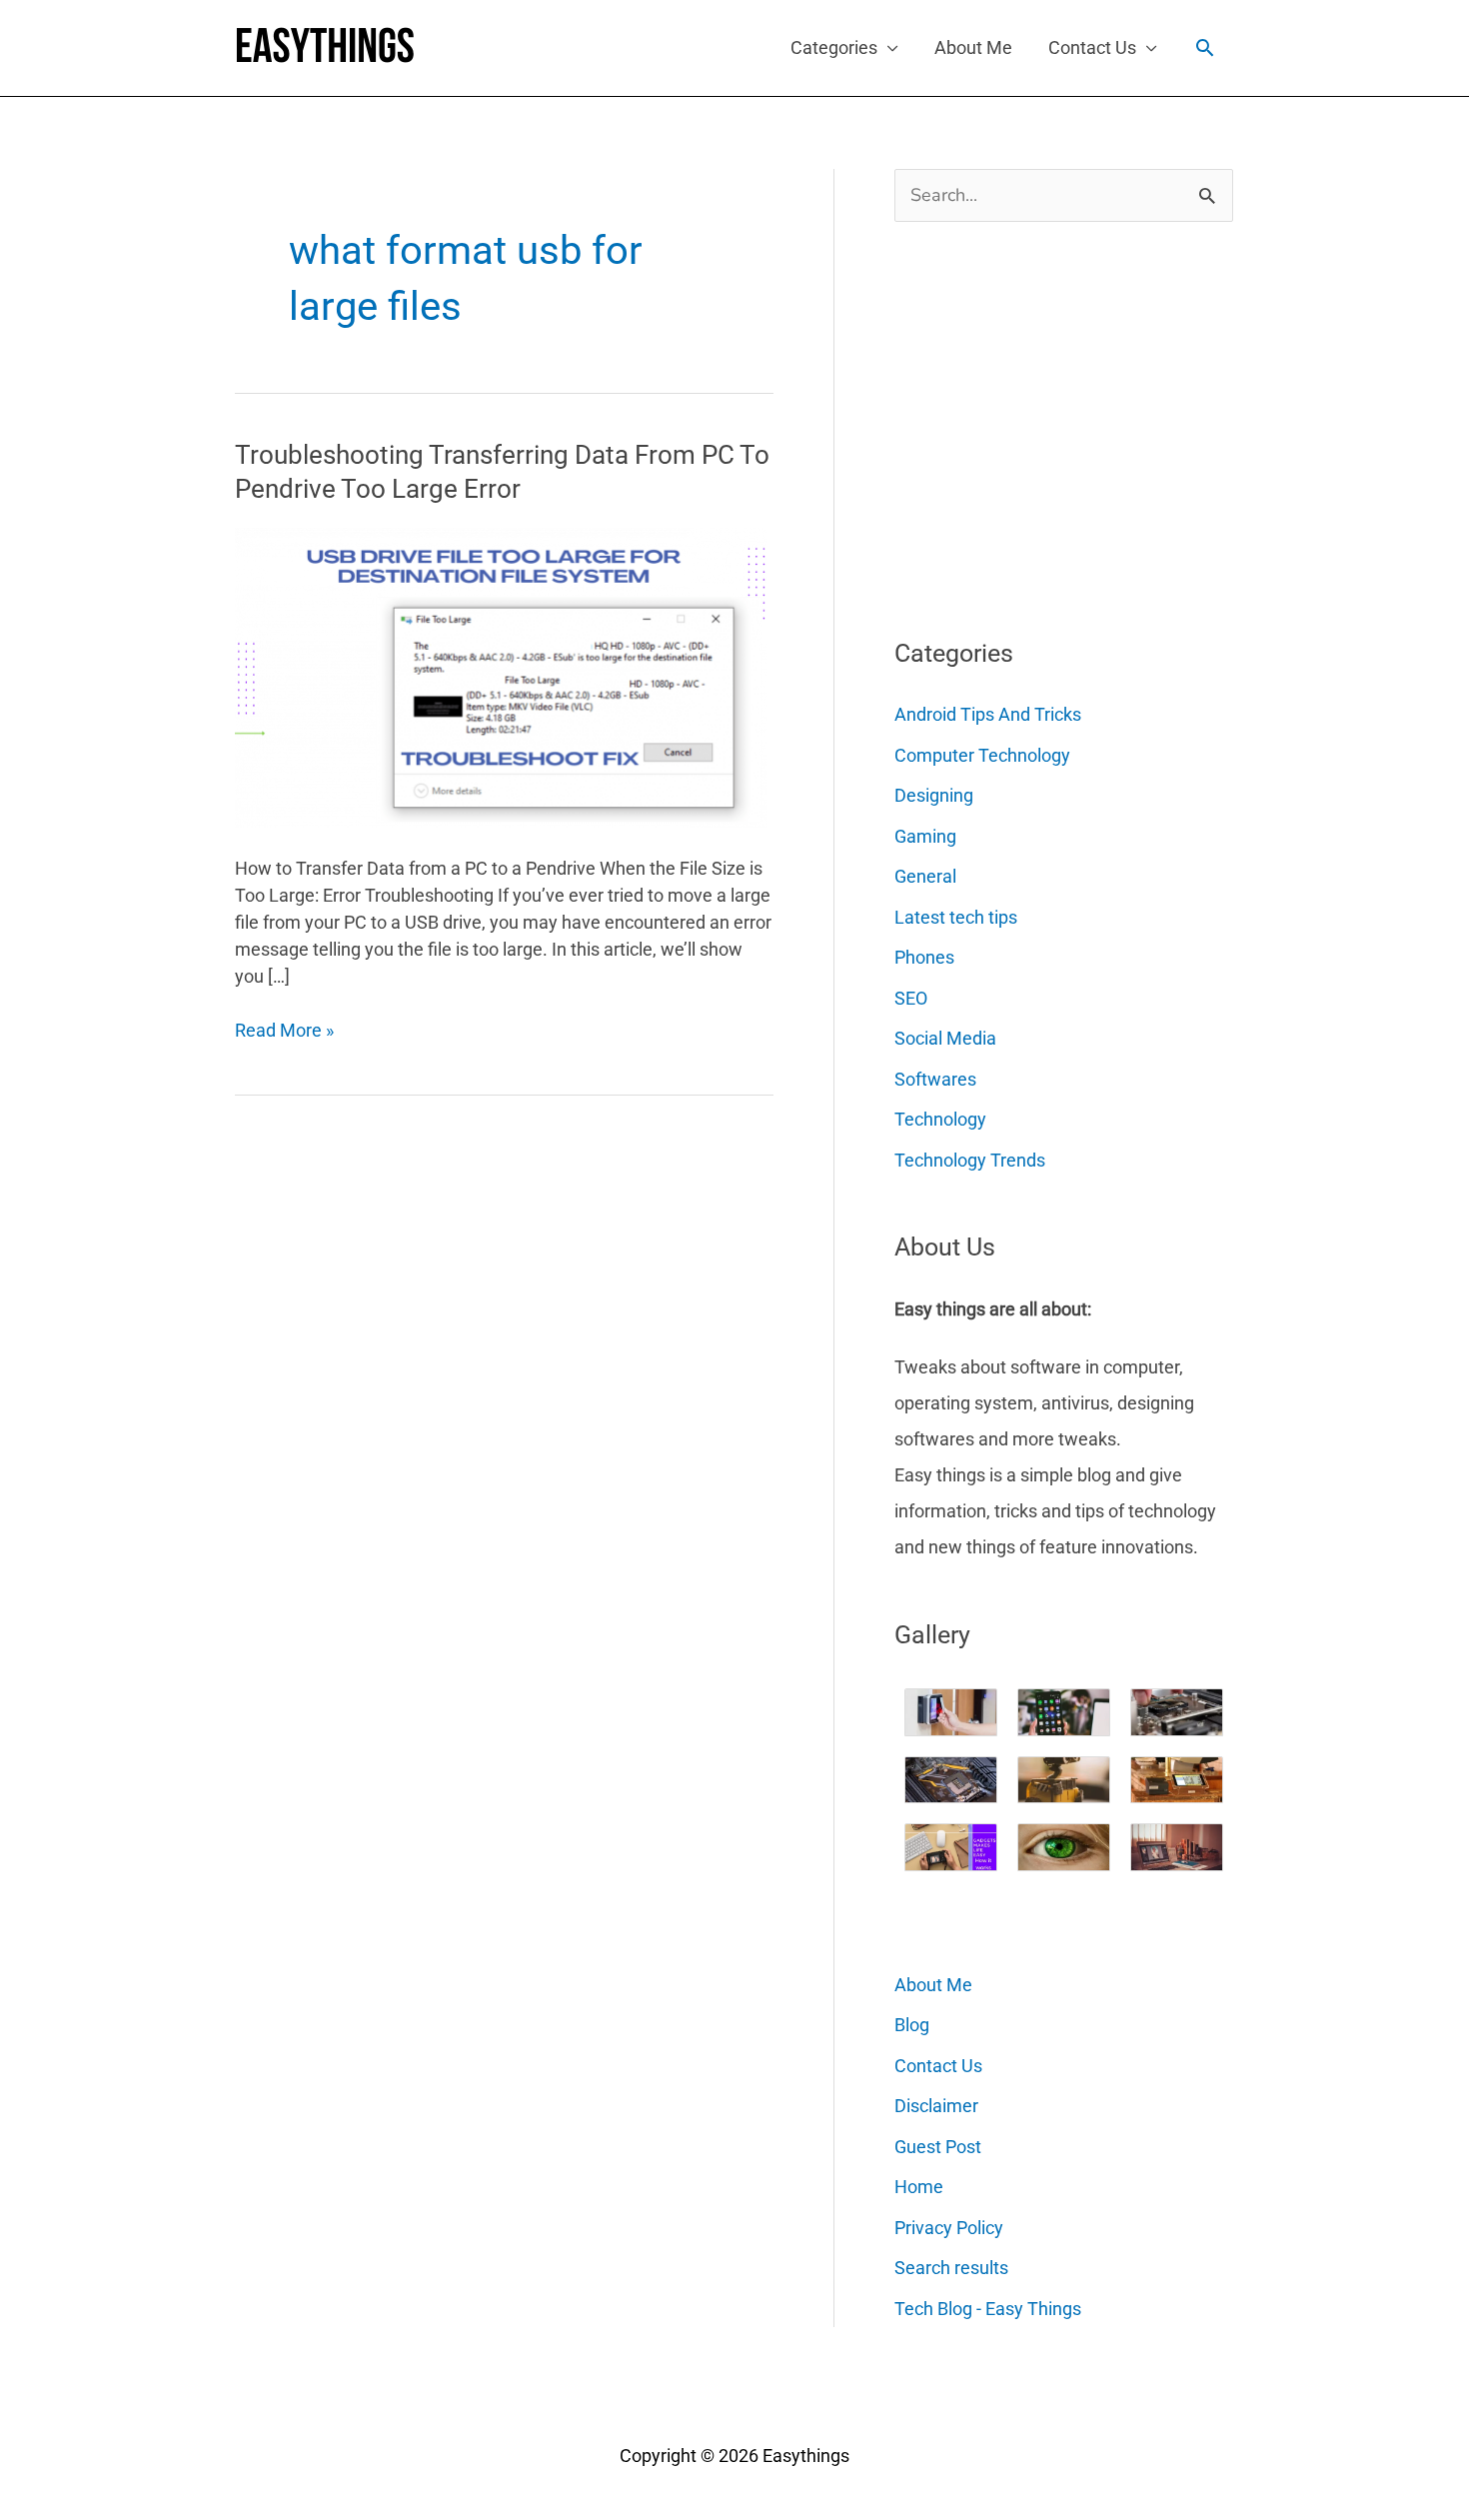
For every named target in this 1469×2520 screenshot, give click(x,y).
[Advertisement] (1044, 422)
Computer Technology (982, 755)
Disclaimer (936, 2106)
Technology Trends (970, 1160)
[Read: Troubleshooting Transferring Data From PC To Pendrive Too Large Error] (501, 676)
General (925, 876)
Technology (940, 1119)
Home (919, 2187)
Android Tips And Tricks (988, 714)
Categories (834, 47)
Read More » (284, 1031)
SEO (911, 998)
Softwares (935, 1079)
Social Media (945, 1038)
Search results (951, 2268)
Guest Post (938, 2147)
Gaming (925, 836)
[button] (1205, 47)
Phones (924, 957)
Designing (934, 795)
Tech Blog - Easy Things (988, 2309)
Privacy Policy (949, 2228)
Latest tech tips (956, 917)
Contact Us (1092, 47)
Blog (912, 2025)
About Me (973, 47)
